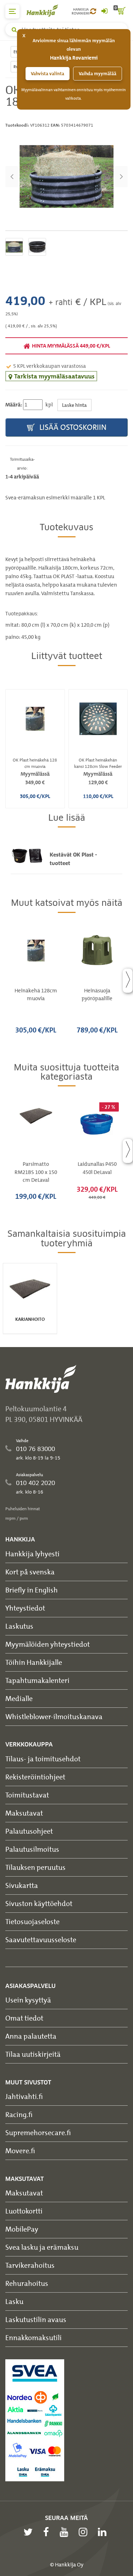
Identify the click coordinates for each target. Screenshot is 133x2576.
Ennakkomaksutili (34, 2337)
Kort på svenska (30, 1572)
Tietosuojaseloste (32, 1921)
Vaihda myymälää (98, 74)
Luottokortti (24, 2211)
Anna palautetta (31, 2036)
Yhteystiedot (25, 1608)
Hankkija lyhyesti (32, 1554)
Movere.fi (20, 2151)
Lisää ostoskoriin (72, 427)
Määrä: (14, 405)
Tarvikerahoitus (30, 2265)
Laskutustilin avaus (36, 2319)
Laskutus (19, 1626)
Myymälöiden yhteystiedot (48, 1644)
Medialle (19, 1698)
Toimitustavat (27, 1795)
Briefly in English (32, 1590)
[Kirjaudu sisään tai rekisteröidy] (104, 11)
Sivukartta (22, 1885)
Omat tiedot (24, 2018)
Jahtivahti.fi (24, 2096)
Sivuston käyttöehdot (39, 1903)
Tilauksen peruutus (35, 1867)
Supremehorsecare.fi (38, 2132)
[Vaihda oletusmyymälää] (93, 11)
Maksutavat (24, 1813)
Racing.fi (19, 2114)
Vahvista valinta (48, 74)
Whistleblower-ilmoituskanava (54, 1716)
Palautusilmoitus (32, 1849)
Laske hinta (74, 405)
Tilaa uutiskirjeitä (33, 2054)
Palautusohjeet (29, 1831)
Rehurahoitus (27, 2283)
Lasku (14, 2301)
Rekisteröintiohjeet (35, 1777)
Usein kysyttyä (28, 2000)
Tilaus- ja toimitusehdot (43, 1759)
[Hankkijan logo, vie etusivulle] (46, 10)
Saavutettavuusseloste (41, 1940)
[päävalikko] (12, 11)
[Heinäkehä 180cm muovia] (66, 176)
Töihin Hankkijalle (34, 1662)
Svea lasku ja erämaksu (42, 2247)
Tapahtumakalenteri (37, 1680)
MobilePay (22, 2229)
